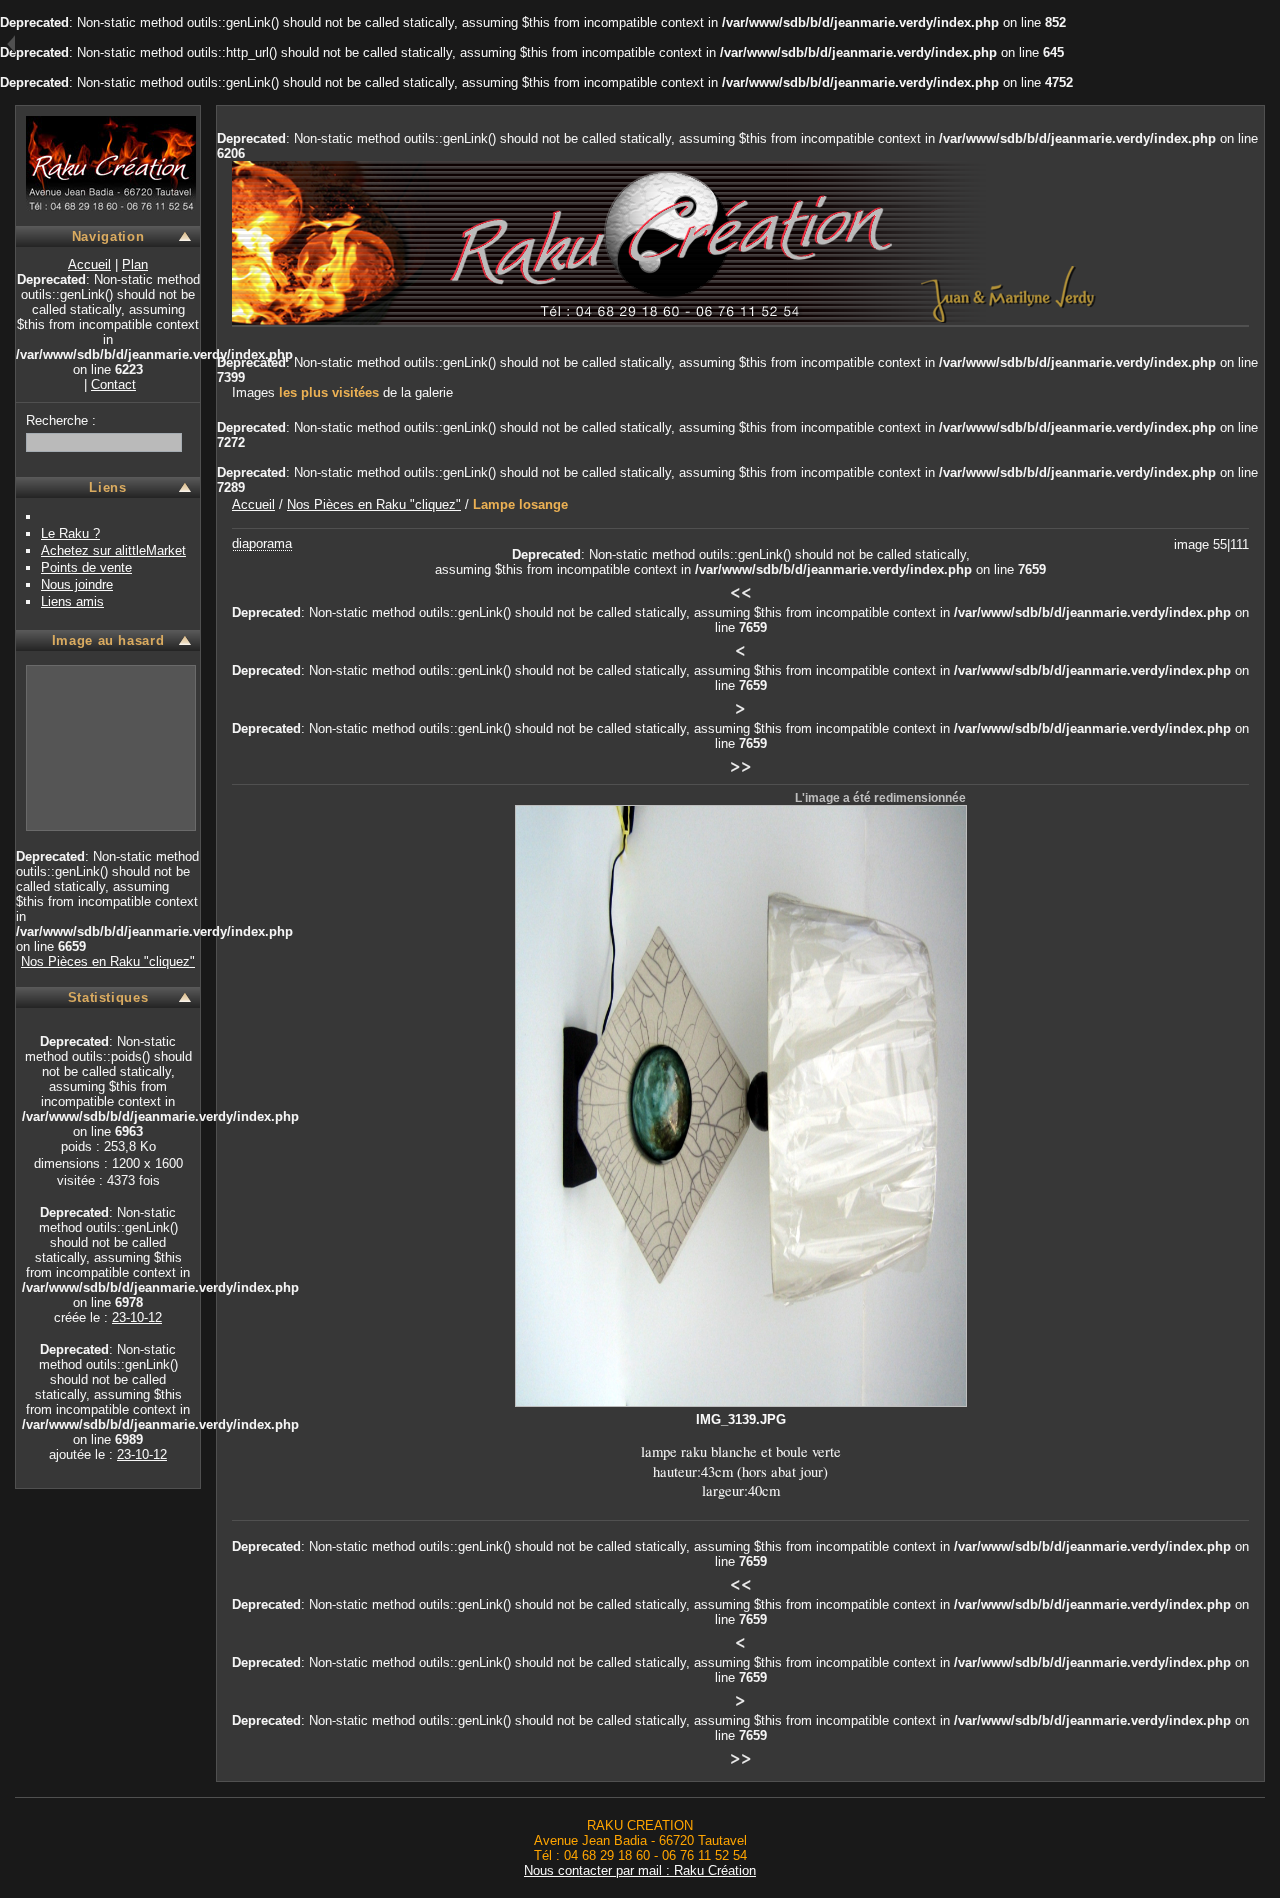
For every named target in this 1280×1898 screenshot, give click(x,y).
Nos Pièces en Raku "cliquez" (108, 961)
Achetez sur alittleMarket (113, 550)
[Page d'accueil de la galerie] (111, 202)
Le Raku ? (70, 533)
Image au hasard (108, 640)
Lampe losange (520, 504)
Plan (135, 264)
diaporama (262, 543)
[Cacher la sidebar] (7, 45)
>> (741, 765)
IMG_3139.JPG (741, 1419)
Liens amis (72, 601)
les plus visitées (329, 392)
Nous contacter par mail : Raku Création (640, 1870)
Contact (113, 384)
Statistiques (108, 997)
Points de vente (86, 567)
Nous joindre (77, 584)
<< (741, 591)
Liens (107, 487)
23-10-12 (137, 1317)
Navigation (108, 236)
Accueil (89, 264)
